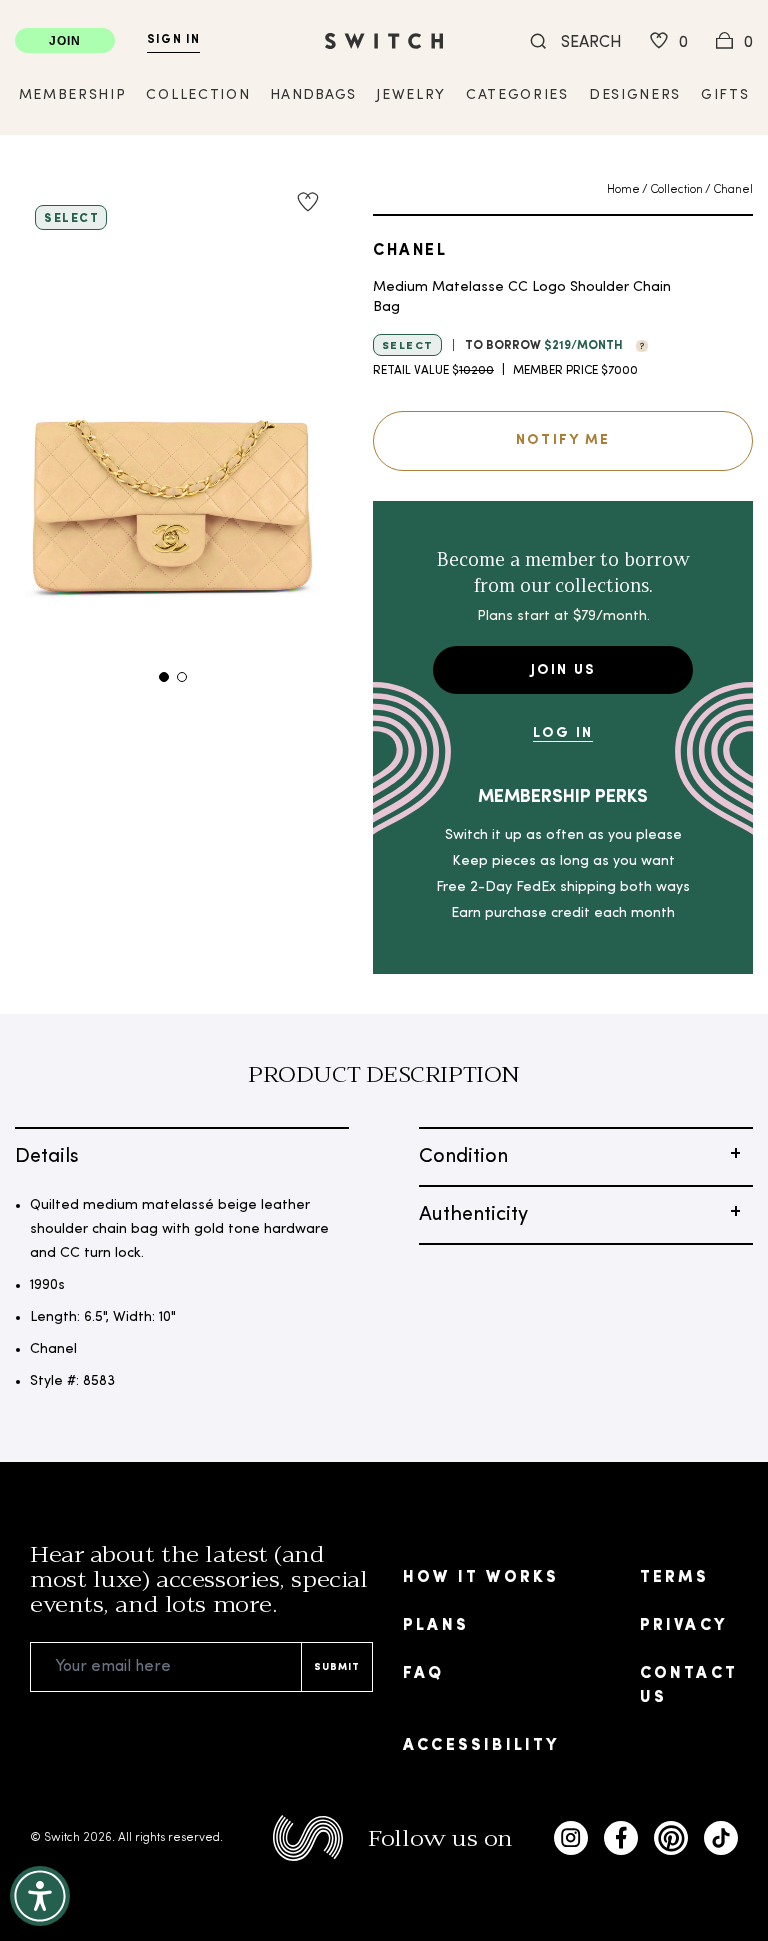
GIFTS (725, 95)
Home (623, 190)
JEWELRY (411, 95)
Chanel (733, 190)
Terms (675, 1578)
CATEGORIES (517, 95)
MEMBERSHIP (73, 95)
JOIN (65, 41)
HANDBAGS (313, 95)
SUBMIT (337, 1667)
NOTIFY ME (563, 440)
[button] (637, 344)
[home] (384, 41)
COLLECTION (198, 95)
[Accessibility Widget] (40, 1896)
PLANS (436, 1626)
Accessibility (481, 1746)
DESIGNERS (635, 95)
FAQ (424, 1674)
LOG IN (563, 733)
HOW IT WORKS (481, 1578)
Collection (676, 190)
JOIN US (563, 670)
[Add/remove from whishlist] (308, 202)
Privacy (683, 1626)
